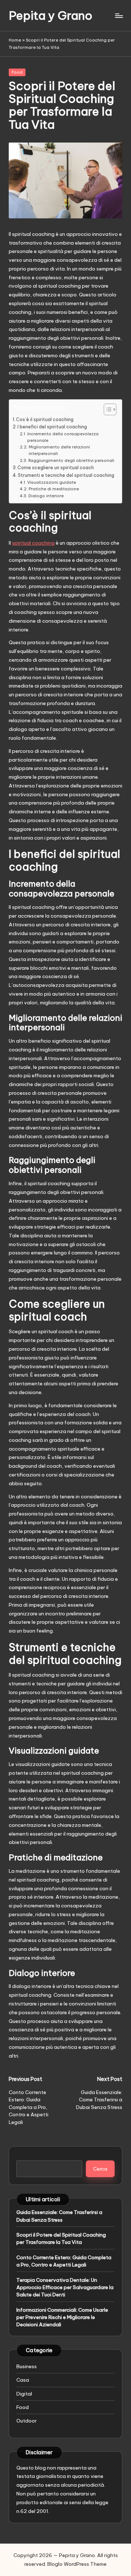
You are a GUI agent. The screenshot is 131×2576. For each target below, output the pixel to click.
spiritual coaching (33, 543)
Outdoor (27, 2421)
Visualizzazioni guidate (51, 482)
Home (15, 40)
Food (17, 72)
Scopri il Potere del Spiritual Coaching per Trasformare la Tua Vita (61, 2238)
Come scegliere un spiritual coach (56, 468)
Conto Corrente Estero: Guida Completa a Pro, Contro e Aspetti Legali (64, 2261)
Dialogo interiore (46, 496)
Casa (23, 2380)
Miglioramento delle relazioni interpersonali (59, 450)
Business (27, 2366)
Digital (24, 2394)
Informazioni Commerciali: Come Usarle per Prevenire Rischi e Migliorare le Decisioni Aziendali (62, 2317)
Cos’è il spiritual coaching (45, 419)
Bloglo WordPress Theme (77, 2564)
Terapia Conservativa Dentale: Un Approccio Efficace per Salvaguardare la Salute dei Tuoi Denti (65, 2287)
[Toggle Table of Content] (106, 409)
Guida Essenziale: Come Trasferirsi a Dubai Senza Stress (59, 2216)
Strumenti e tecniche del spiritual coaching (66, 475)
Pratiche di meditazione (54, 489)
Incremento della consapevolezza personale (63, 437)
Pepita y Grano (51, 15)
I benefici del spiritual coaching (52, 427)
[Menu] (119, 15)
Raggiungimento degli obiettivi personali (71, 460)
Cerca (100, 2169)
